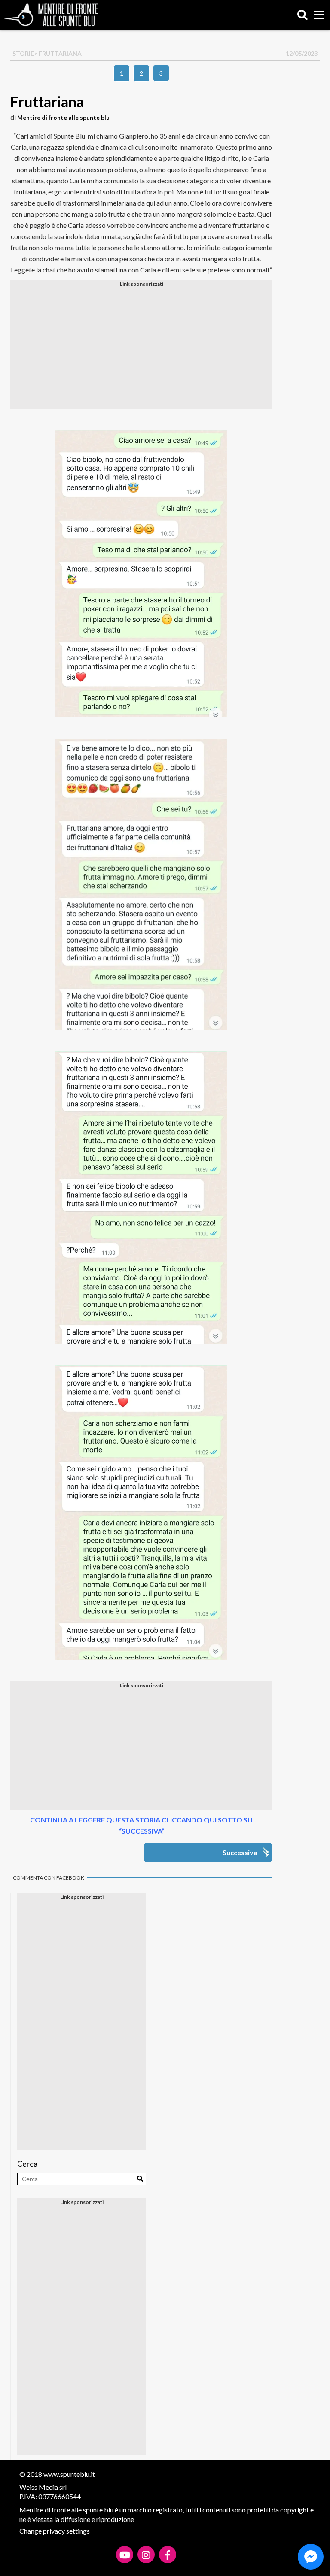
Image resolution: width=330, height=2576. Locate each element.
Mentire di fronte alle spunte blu (63, 117)
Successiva (240, 1852)
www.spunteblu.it (69, 2474)
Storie (23, 53)
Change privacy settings (55, 2531)
